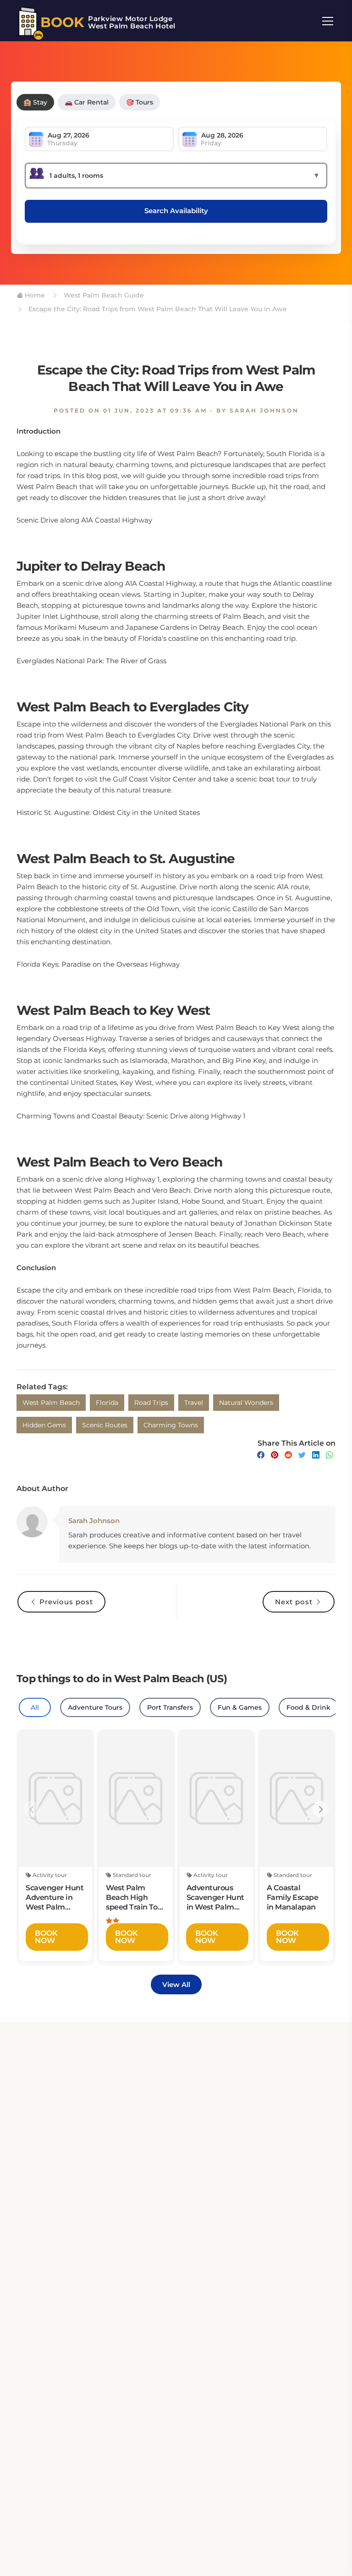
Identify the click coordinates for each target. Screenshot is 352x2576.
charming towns (171, 1425)
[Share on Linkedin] (316, 1455)
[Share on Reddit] (288, 1455)
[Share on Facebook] (261, 1455)
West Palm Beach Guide (103, 295)
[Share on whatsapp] (330, 1455)
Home (34, 295)
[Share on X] (302, 1455)
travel (194, 1403)
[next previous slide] (31, 1809)
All (35, 1707)
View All (176, 1984)
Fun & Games (240, 1707)
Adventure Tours (95, 1707)
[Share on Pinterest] (275, 1455)
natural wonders (246, 1403)
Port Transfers (170, 1707)
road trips (151, 1403)
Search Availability (176, 211)
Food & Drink (308, 1707)
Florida (107, 1403)
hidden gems (44, 1425)
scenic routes (105, 1425)
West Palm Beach (51, 1403)
